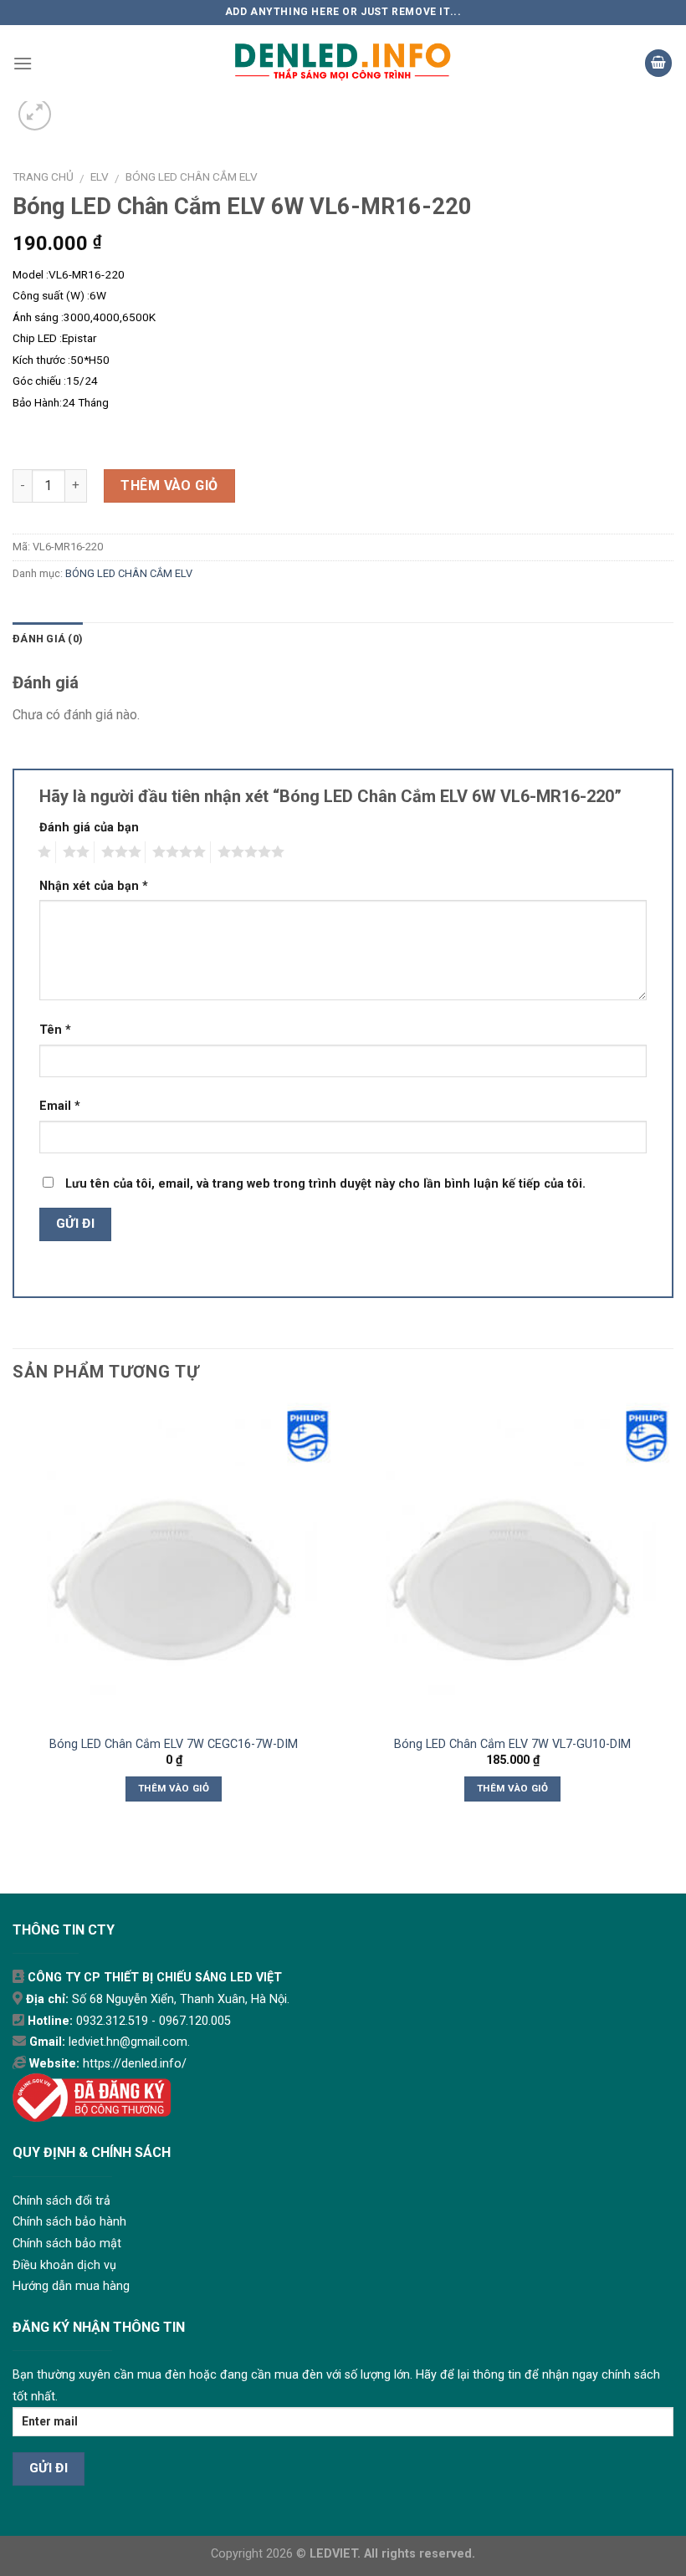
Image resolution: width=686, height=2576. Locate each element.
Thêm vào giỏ (169, 486)
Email (60, 1106)
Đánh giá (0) (48, 639)
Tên (55, 1030)
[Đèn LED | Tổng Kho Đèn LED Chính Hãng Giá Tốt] (343, 63)
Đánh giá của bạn (89, 828)
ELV (100, 176)
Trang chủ (43, 176)
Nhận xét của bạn (94, 886)
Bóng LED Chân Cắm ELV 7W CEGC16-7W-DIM (174, 1744)
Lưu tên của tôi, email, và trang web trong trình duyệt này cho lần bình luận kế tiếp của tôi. (325, 1184)
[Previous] (13, 1617)
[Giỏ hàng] (658, 63)
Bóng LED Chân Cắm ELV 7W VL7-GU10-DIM (512, 1744)
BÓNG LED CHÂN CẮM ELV (192, 176)
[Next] (673, 1617)
